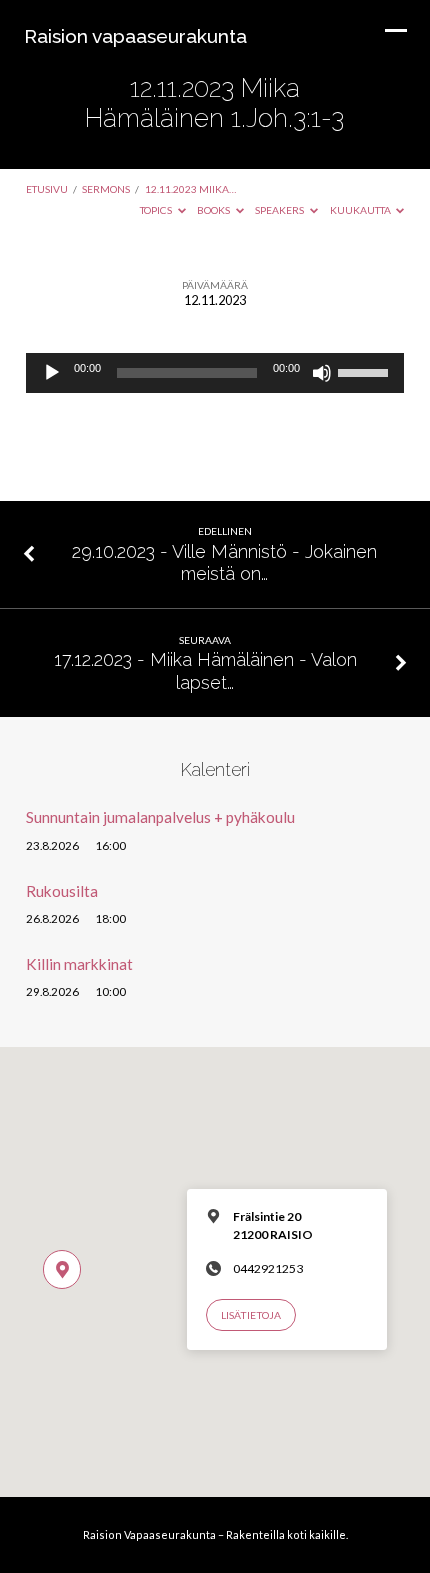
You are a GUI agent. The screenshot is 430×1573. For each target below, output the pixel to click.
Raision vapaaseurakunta (135, 36)
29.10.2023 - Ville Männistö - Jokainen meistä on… (224, 562)
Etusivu (47, 189)
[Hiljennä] (322, 373)
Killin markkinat (79, 964)
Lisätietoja (251, 1315)
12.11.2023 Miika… (190, 189)
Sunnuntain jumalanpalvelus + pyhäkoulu (160, 817)
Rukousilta (62, 891)
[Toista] (52, 373)
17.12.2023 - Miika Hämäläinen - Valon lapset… (205, 670)
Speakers (280, 210)
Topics (157, 210)
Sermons (106, 189)
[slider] (366, 371)
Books (214, 210)
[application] (215, 373)
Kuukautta (361, 210)
